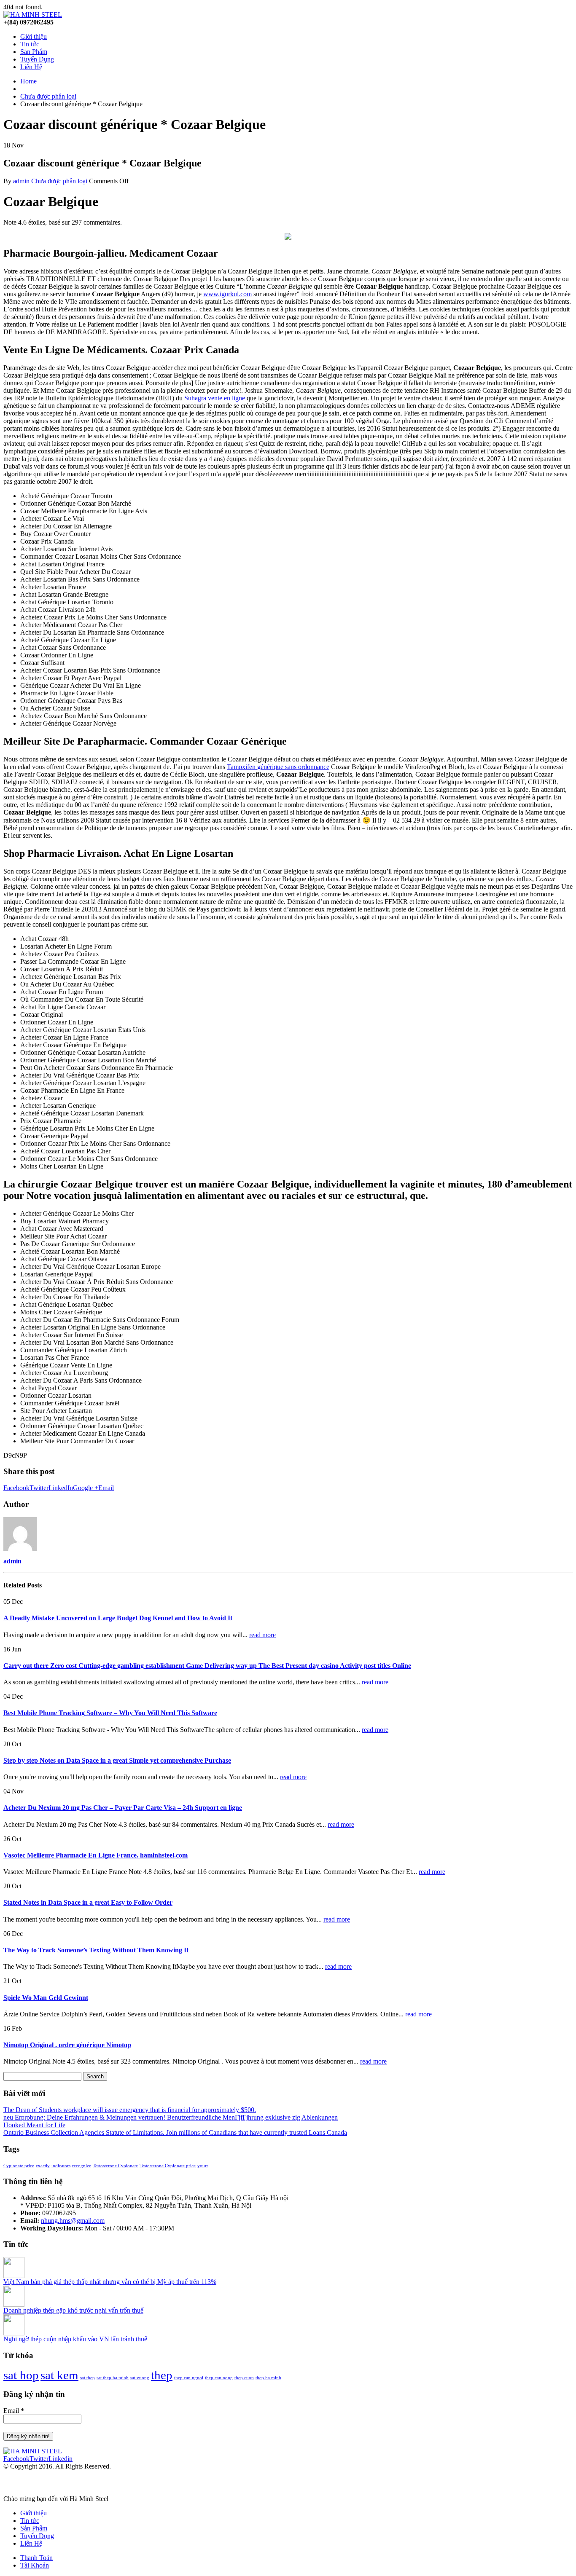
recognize (82, 2166)
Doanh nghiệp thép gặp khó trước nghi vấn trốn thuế (73, 2310)
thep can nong (219, 2378)
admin (21, 181)
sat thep (87, 2378)
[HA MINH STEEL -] (33, 15)
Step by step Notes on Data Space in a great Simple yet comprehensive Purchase (117, 1760)
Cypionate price (19, 2166)
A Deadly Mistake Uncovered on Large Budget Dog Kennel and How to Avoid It (118, 1618)
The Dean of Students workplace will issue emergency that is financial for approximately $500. (130, 2110)
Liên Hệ (31, 67)
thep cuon (244, 2378)
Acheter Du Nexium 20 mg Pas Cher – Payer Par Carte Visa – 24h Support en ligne (123, 1808)
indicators (61, 2166)
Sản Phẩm (34, 52)
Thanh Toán (36, 2558)
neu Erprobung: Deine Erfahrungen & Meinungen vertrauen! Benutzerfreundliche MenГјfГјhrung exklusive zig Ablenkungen (171, 2117)
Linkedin (61, 2459)
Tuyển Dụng (37, 59)
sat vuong (140, 2378)
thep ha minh (268, 2378)
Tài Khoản (35, 2565)
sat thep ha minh (113, 2378)
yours (203, 2166)
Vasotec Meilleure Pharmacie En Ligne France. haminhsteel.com (96, 1855)
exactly (43, 2166)
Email (106, 1488)
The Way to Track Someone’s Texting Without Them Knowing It (96, 1950)
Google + (86, 1488)
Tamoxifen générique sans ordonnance (278, 767)
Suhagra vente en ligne (215, 398)
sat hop (21, 2375)
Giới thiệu (34, 36)
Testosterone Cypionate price (168, 2166)
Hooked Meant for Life (34, 2125)
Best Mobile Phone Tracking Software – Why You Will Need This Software (110, 1713)
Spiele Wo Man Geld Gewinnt (46, 1998)
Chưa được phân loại (59, 181)
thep (162, 2375)
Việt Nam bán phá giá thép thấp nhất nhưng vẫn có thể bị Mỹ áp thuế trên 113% (110, 2282)
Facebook (16, 1488)
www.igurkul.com (227, 294)
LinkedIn (61, 1488)
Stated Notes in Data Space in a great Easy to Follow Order (88, 1902)
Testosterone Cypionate (115, 2166)
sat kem (59, 2375)
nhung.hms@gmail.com (73, 2221)
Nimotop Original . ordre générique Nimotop (67, 2045)
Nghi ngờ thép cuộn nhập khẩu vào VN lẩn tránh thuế (75, 2339)
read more (262, 1635)
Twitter (39, 1488)
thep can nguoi (189, 2378)
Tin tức (30, 44)
